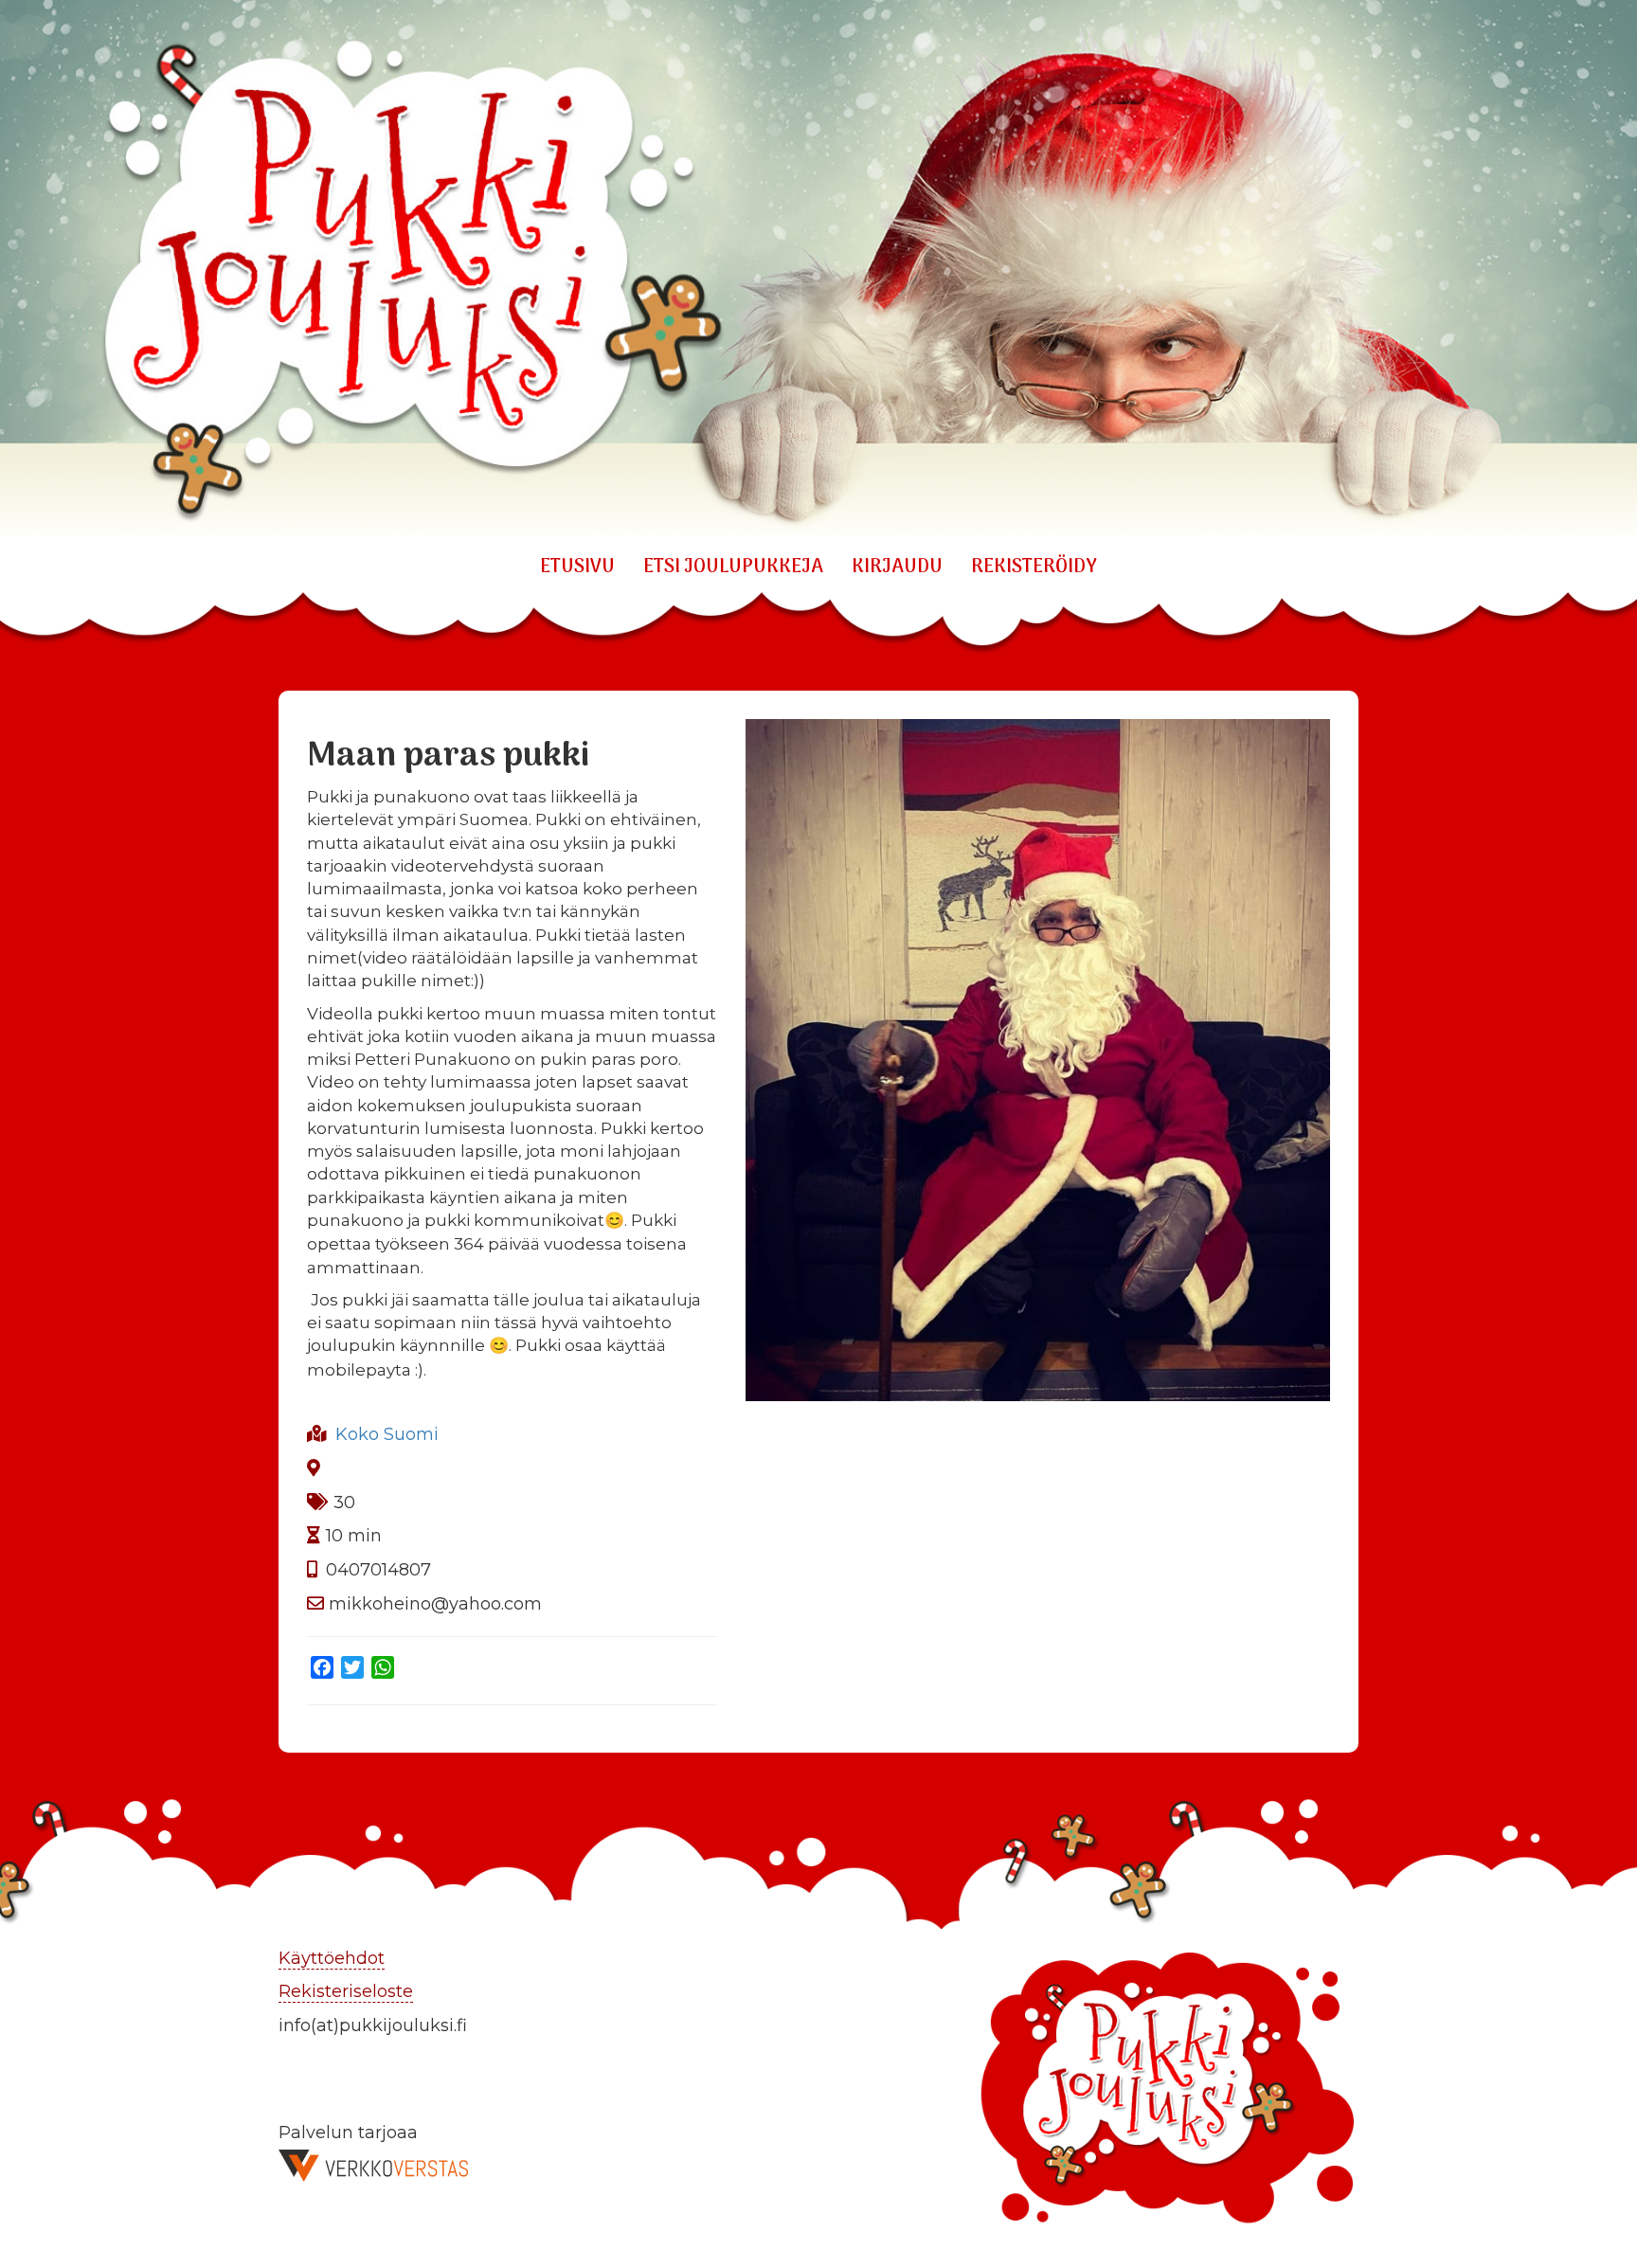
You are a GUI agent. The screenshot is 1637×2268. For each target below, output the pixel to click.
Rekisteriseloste (346, 1991)
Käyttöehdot (332, 1958)
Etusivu (577, 567)
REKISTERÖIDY (1034, 567)
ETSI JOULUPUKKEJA (733, 567)
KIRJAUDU (897, 567)
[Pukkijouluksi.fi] (818, 270)
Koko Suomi (387, 1434)
